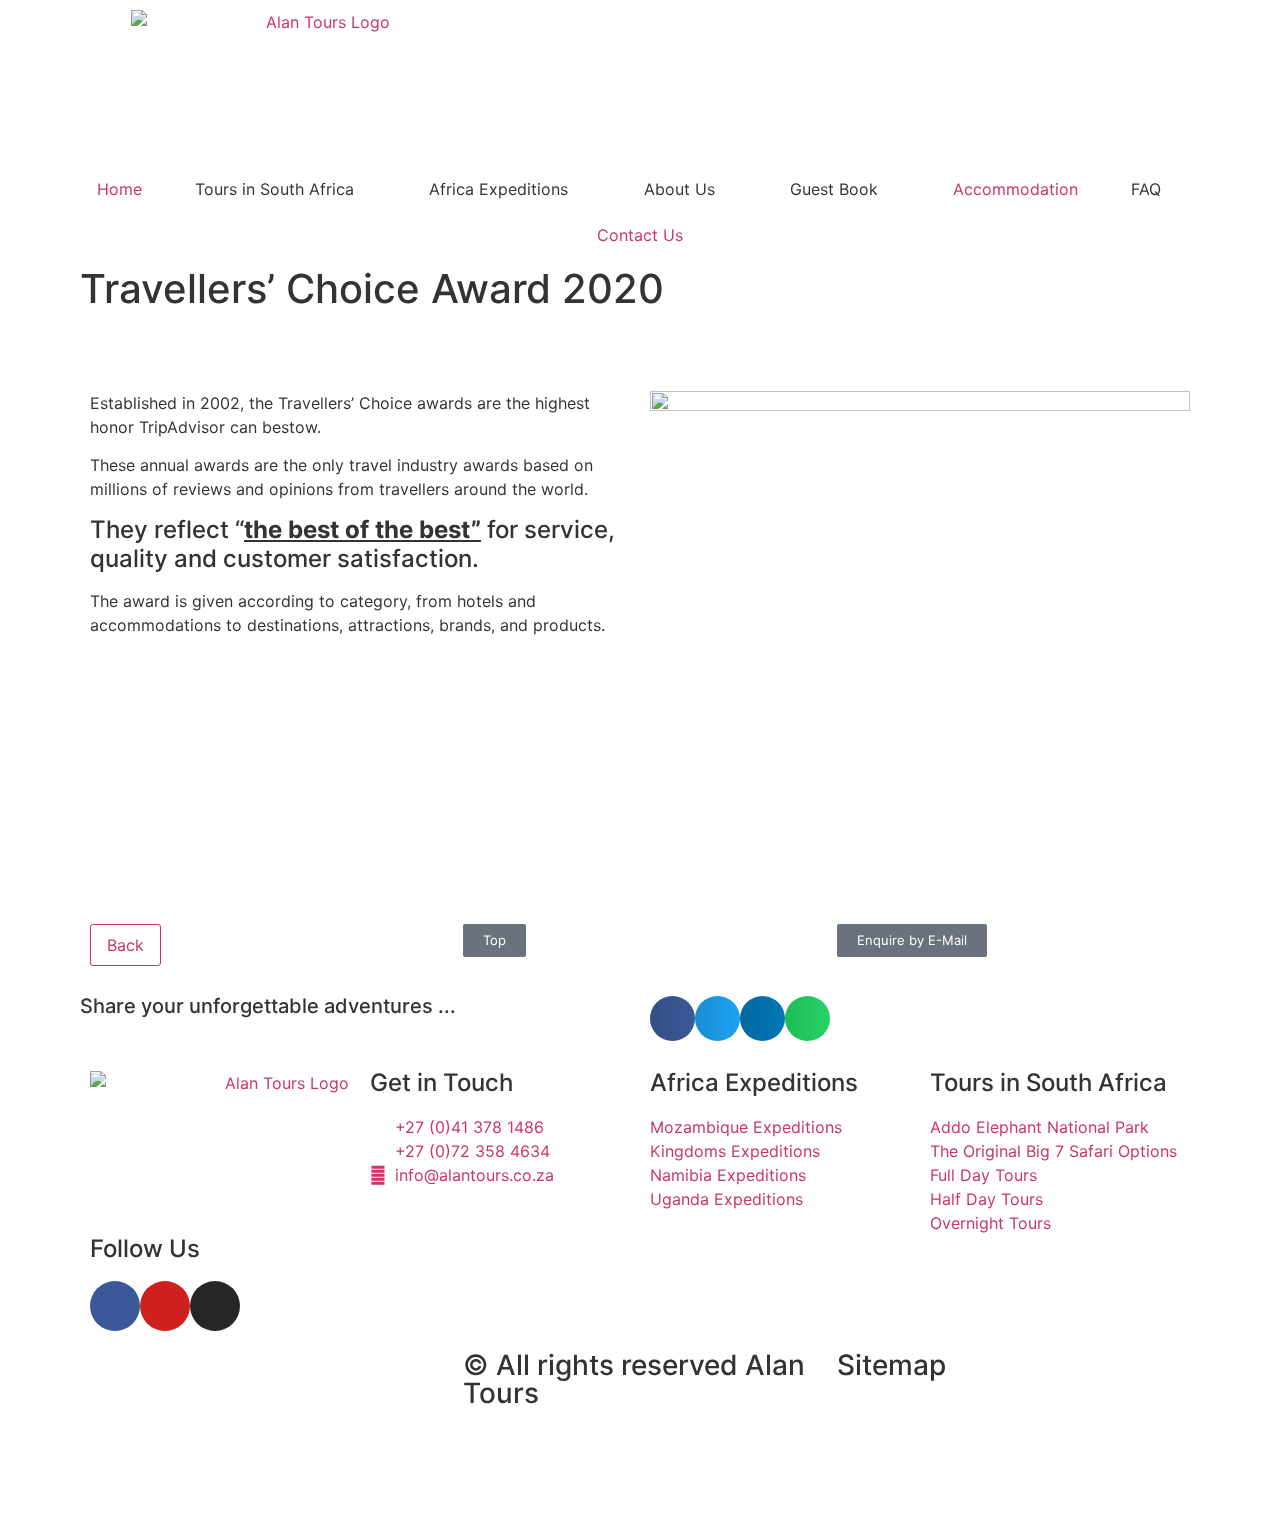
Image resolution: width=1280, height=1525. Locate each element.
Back (125, 945)
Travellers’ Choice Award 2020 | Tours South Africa (238, 1398)
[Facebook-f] (115, 1306)
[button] (672, 1018)
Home (119, 189)
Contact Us (640, 235)
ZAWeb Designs (341, 1479)
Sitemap (891, 1365)
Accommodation (1015, 189)
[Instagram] (215, 1306)
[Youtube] (165, 1306)
